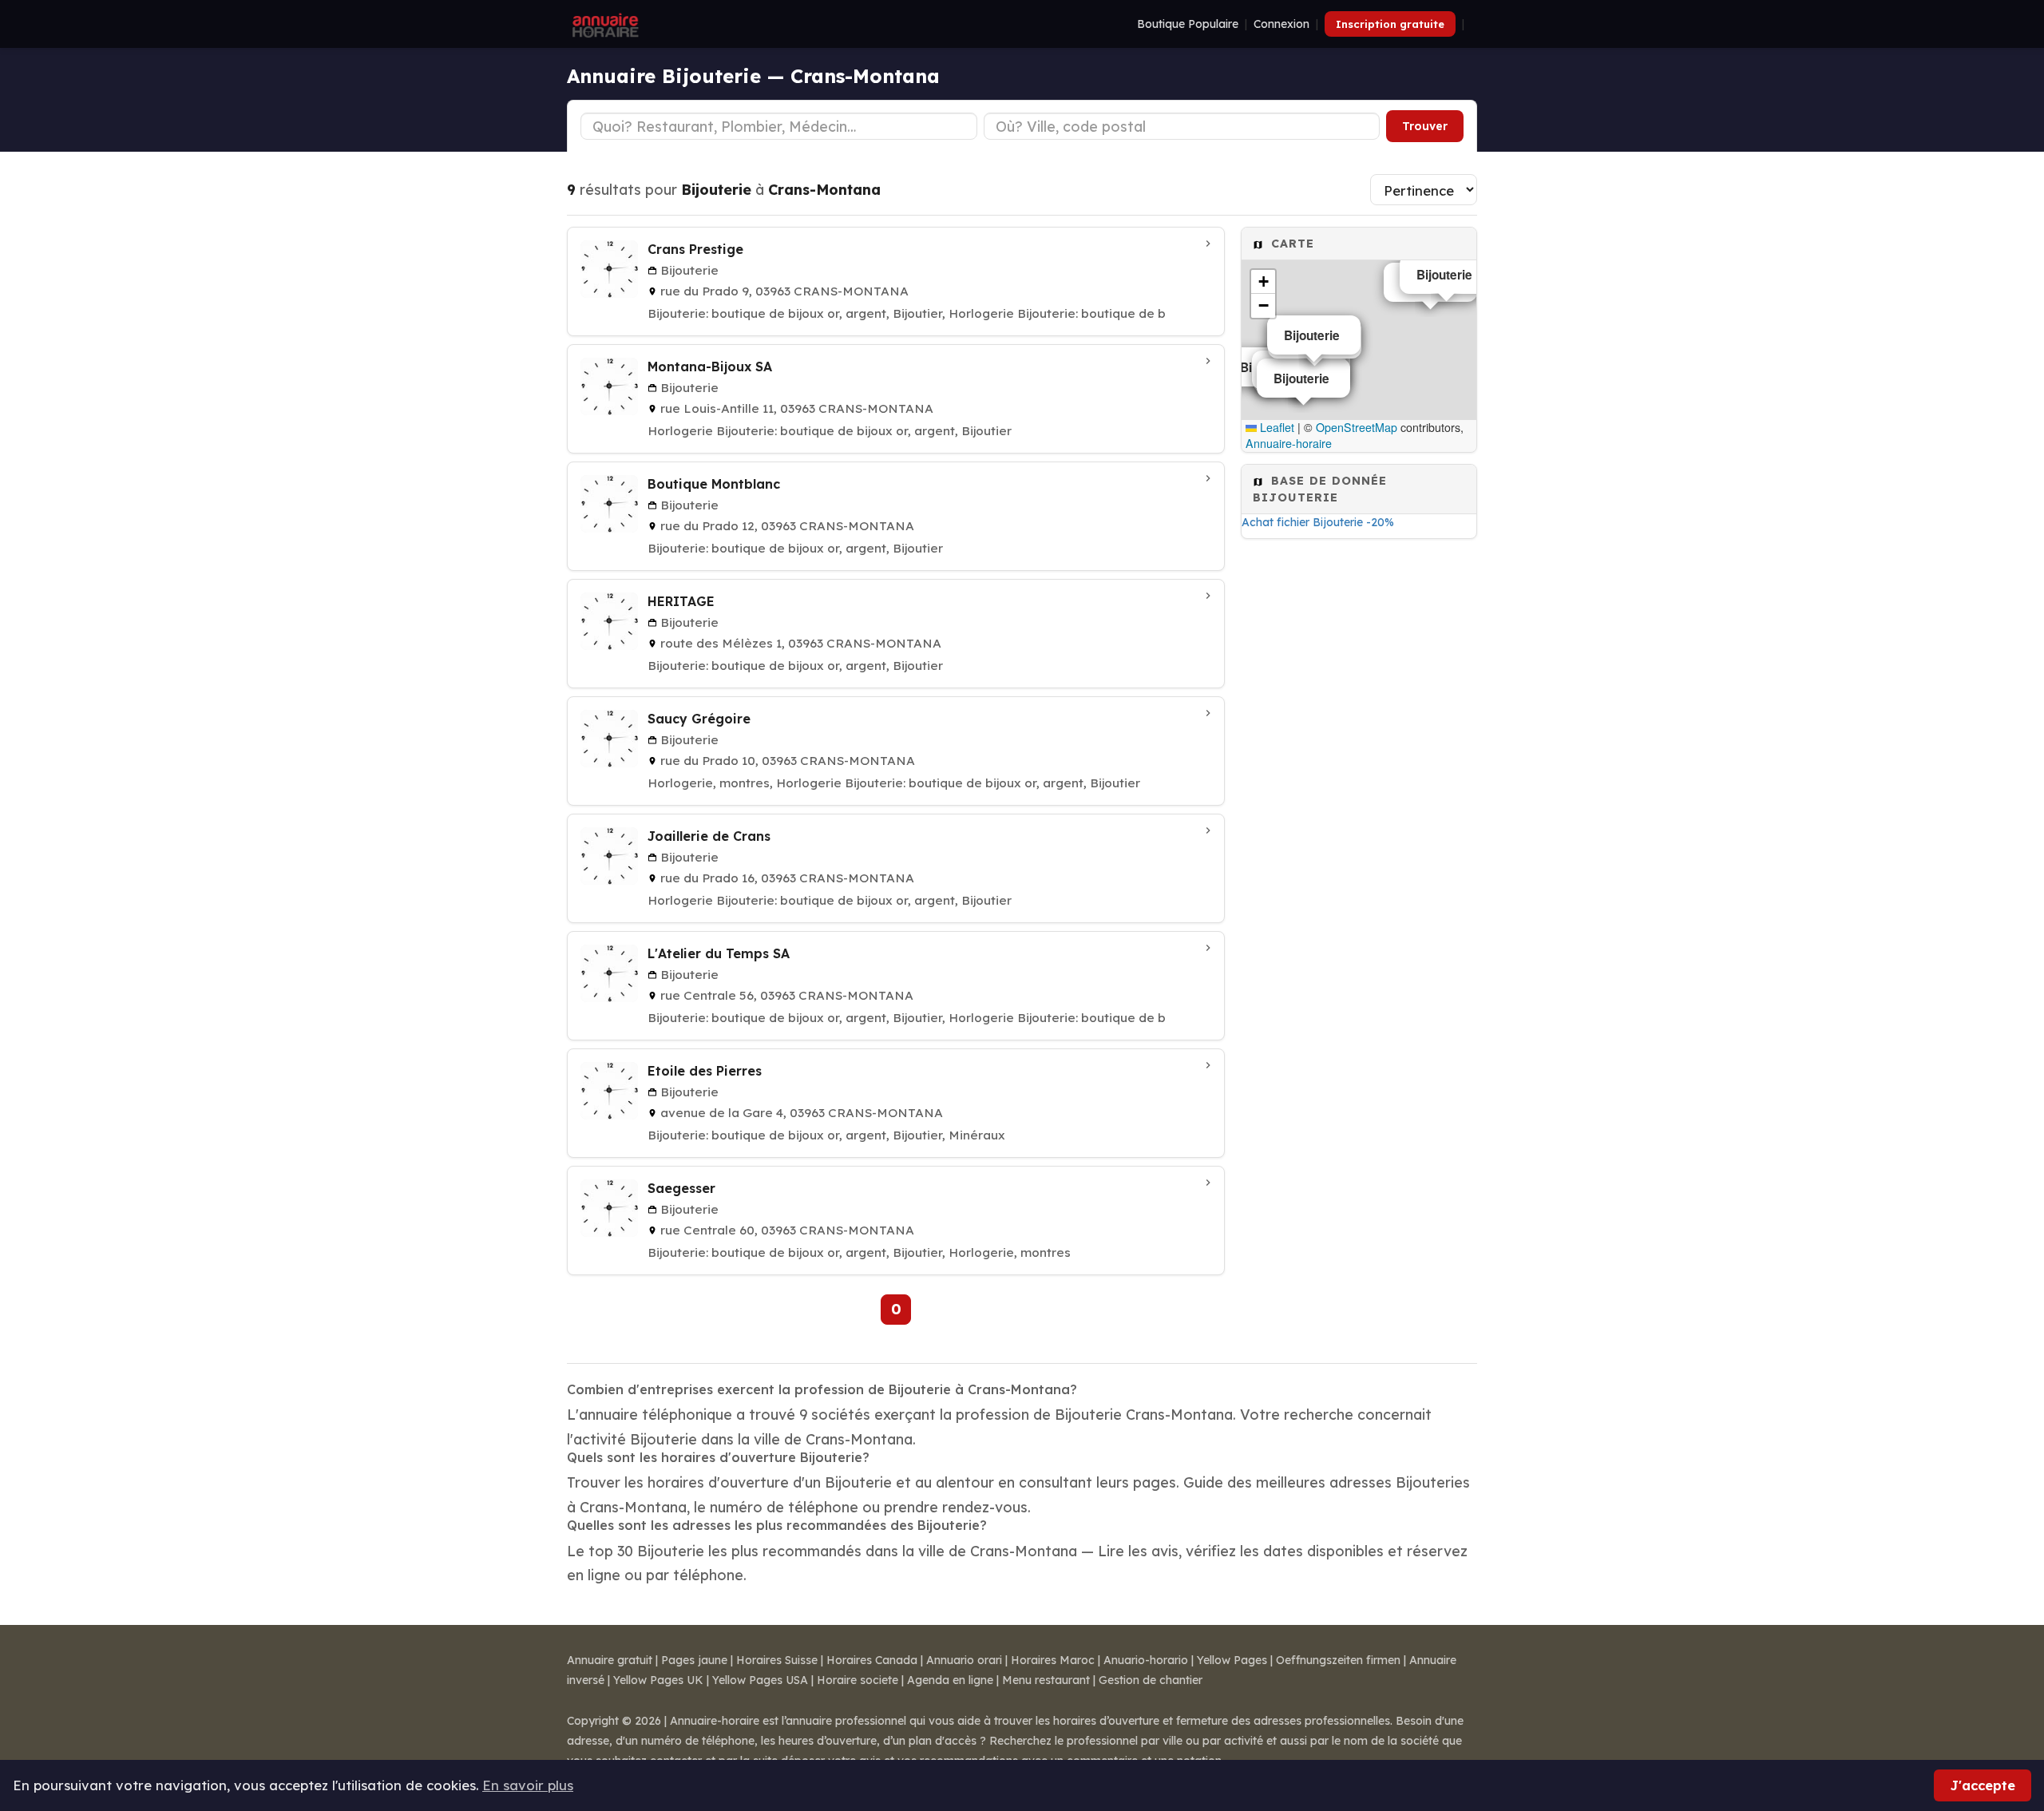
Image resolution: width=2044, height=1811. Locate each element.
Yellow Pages (1232, 1660)
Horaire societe (858, 1680)
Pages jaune (694, 1660)
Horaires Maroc (1053, 1660)
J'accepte (1983, 1785)
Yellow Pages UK (658, 1680)
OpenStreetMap (1357, 427)
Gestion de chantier (1151, 1680)
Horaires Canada (872, 1660)
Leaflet (1276, 427)
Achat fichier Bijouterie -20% (1318, 522)
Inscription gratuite (1390, 24)
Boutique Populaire (1188, 24)
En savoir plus (528, 1785)
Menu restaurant (1046, 1680)
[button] (1263, 282)
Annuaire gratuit (610, 1660)
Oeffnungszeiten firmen (1338, 1660)
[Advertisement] (1359, 790)
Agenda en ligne (950, 1680)
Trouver (1425, 126)
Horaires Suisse (777, 1660)
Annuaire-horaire (1289, 443)
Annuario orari (964, 1660)
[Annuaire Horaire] (604, 24)
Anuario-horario (1146, 1660)
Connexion (1281, 24)
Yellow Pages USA (760, 1680)
